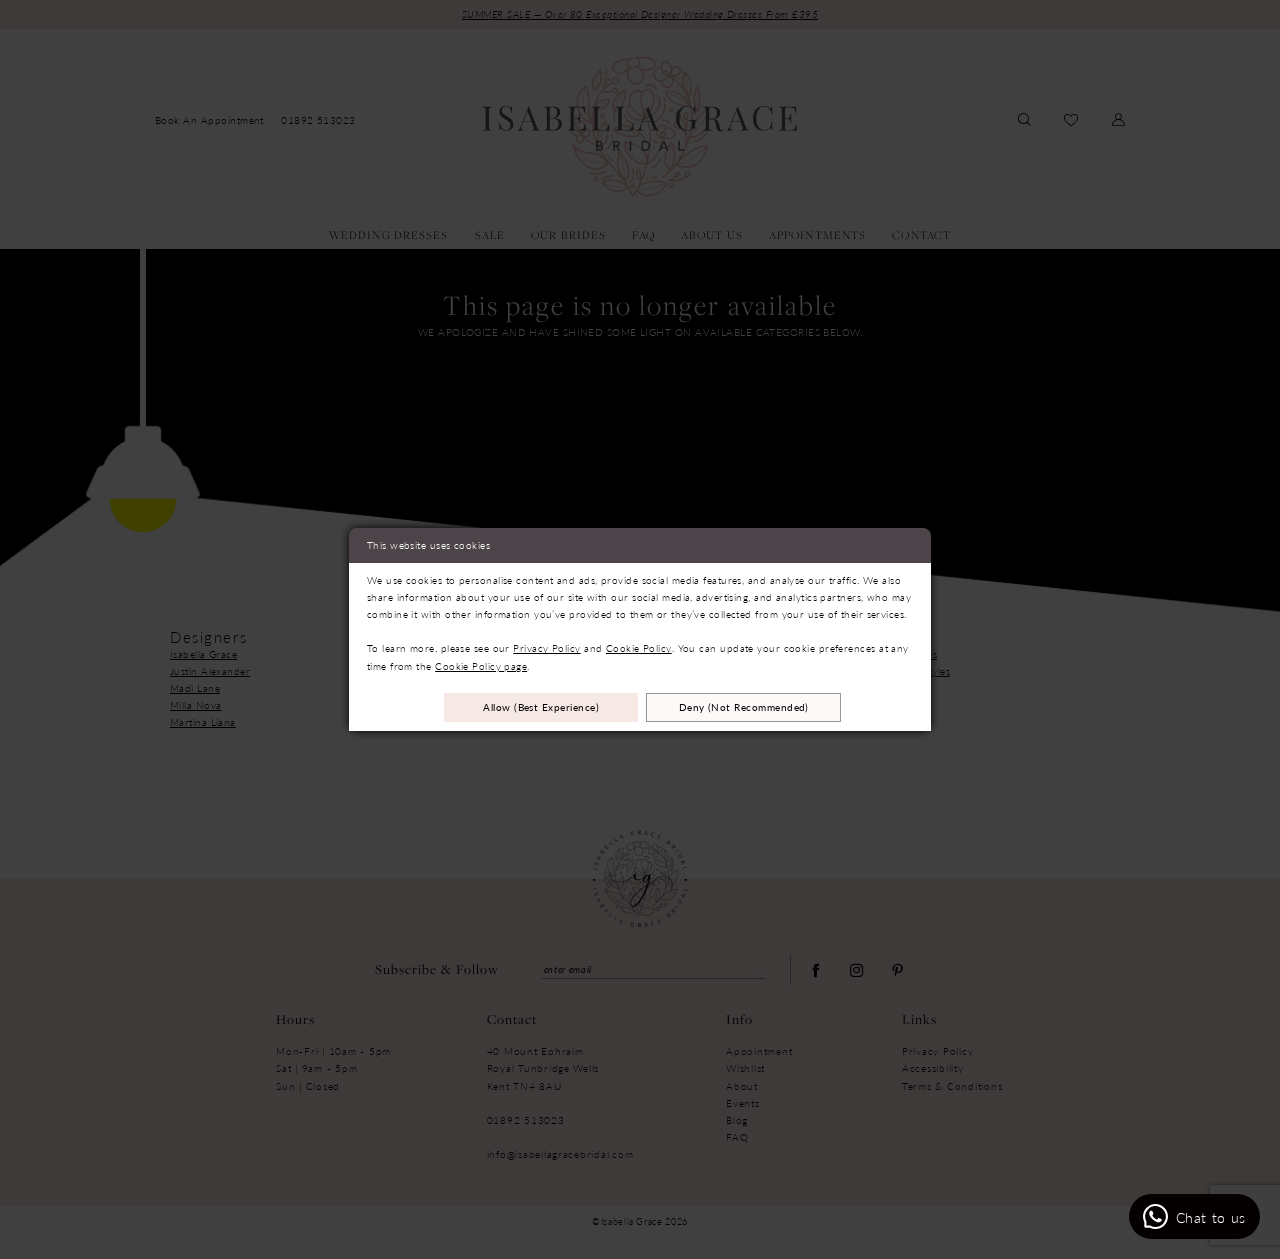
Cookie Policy (639, 648)
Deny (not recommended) (744, 706)
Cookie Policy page (481, 666)
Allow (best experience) (541, 706)
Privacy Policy (546, 648)
